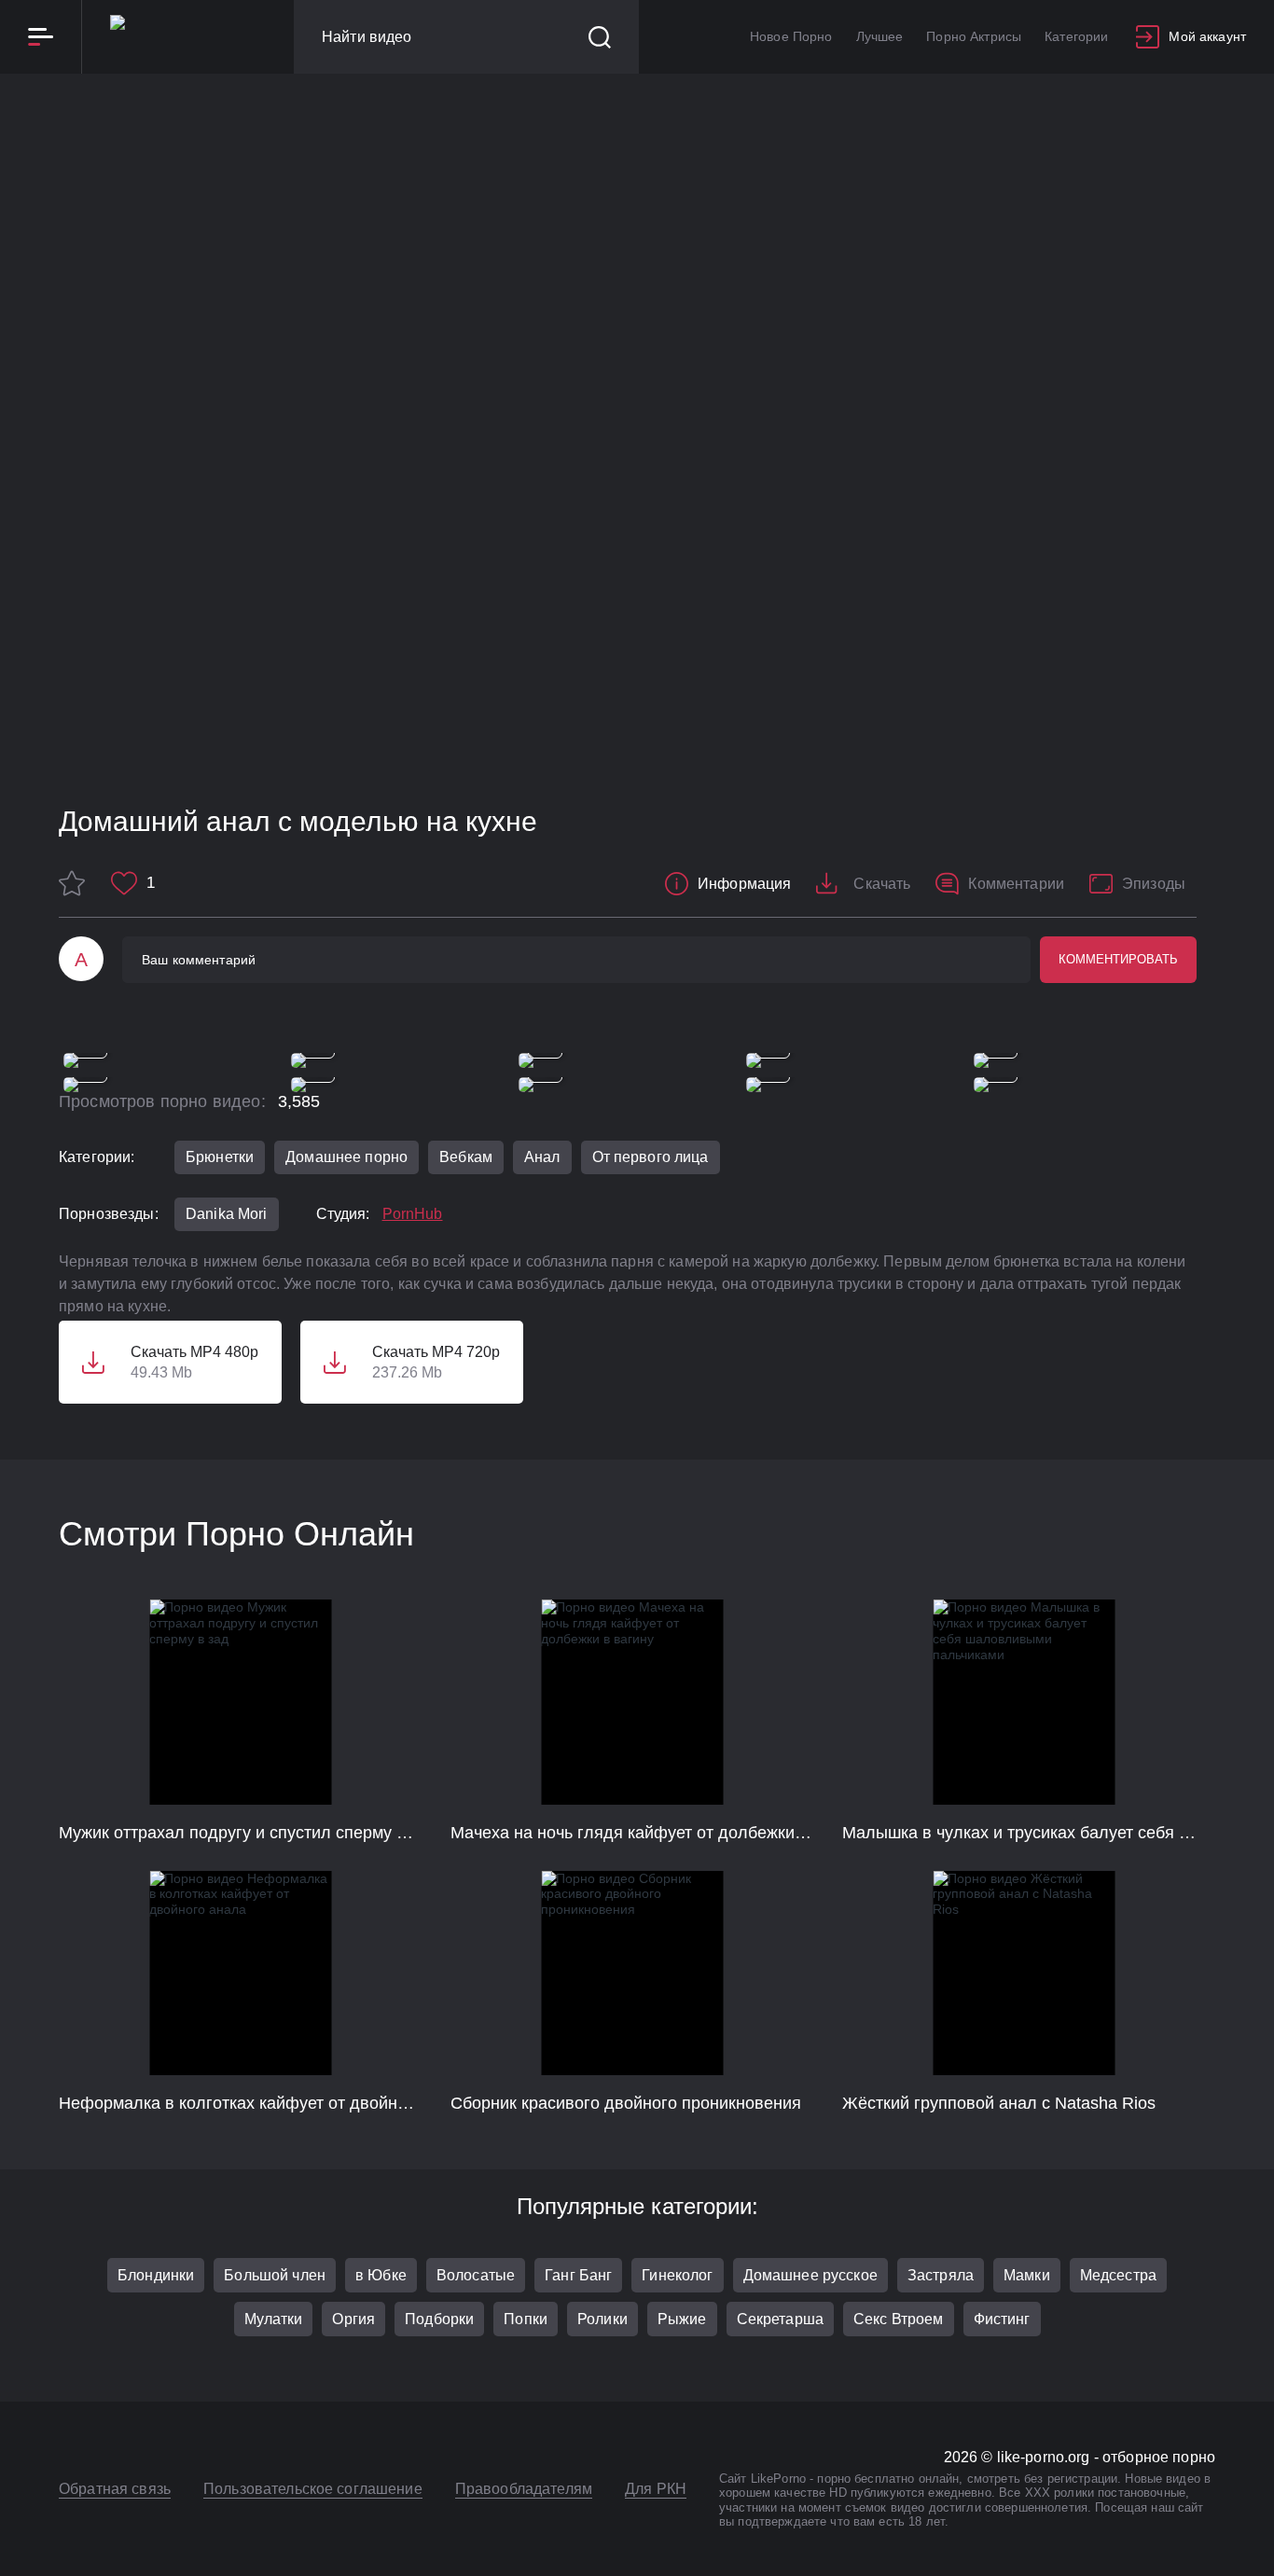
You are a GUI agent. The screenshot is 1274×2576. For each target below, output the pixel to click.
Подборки (439, 2319)
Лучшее (880, 36)
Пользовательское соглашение (313, 2489)
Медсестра (1118, 2275)
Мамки (1027, 2275)
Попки (526, 2319)
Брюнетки (220, 1157)
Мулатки (274, 2319)
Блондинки (156, 2275)
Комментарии (1016, 884)
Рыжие (682, 2319)
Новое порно (791, 36)
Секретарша (780, 2319)
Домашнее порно (346, 1157)
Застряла (941, 2275)
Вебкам (466, 1157)
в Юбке (381, 2275)
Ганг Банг (578, 2275)
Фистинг (1002, 2319)
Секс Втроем (899, 2319)
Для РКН (656, 2489)
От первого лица (651, 1157)
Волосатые (476, 2275)
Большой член (275, 2275)
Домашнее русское (810, 2275)
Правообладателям (524, 2489)
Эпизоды (1154, 884)
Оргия (353, 2319)
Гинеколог (677, 2275)
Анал (542, 1157)
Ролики (602, 2319)
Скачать (882, 884)
